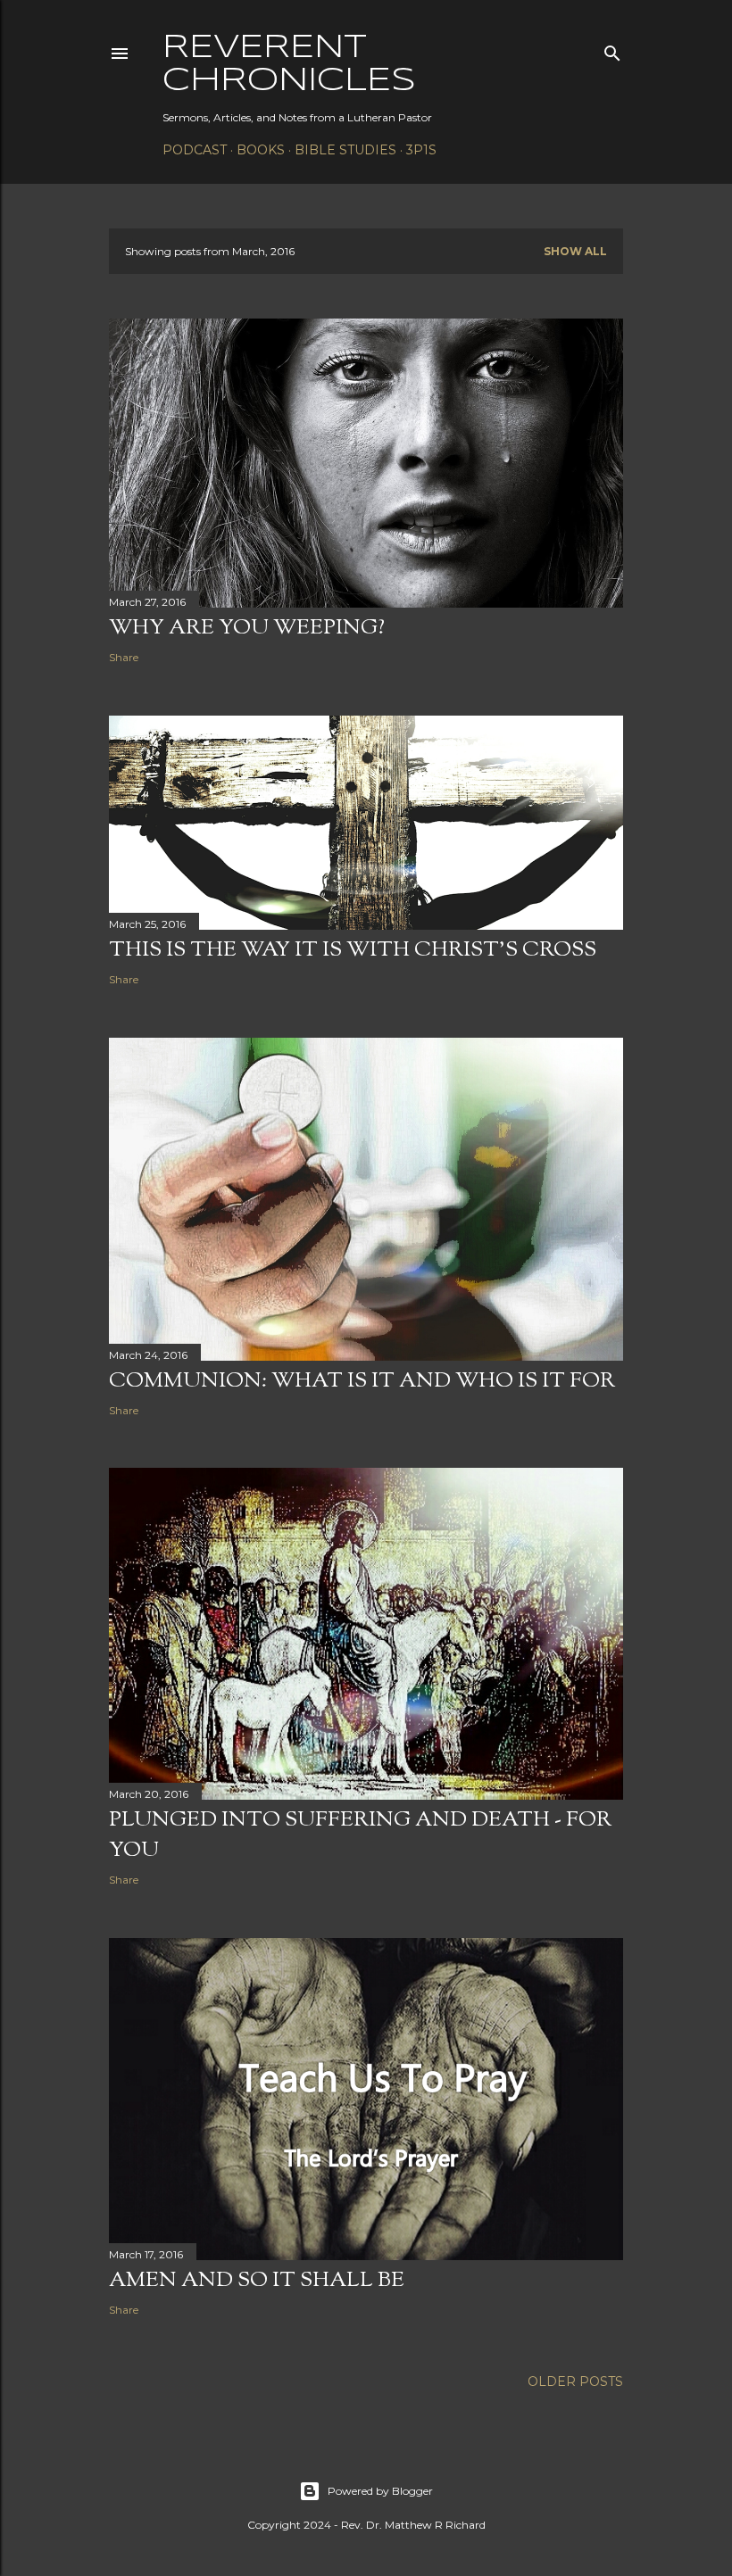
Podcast (195, 150)
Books (261, 150)
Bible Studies (345, 150)
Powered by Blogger (380, 2491)
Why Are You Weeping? (247, 628)
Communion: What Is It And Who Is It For (362, 1381)
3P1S (421, 150)
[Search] (612, 50)
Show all (575, 251)
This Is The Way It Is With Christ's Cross (353, 950)
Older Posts (575, 2381)
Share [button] (124, 657)
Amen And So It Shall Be (257, 2281)
